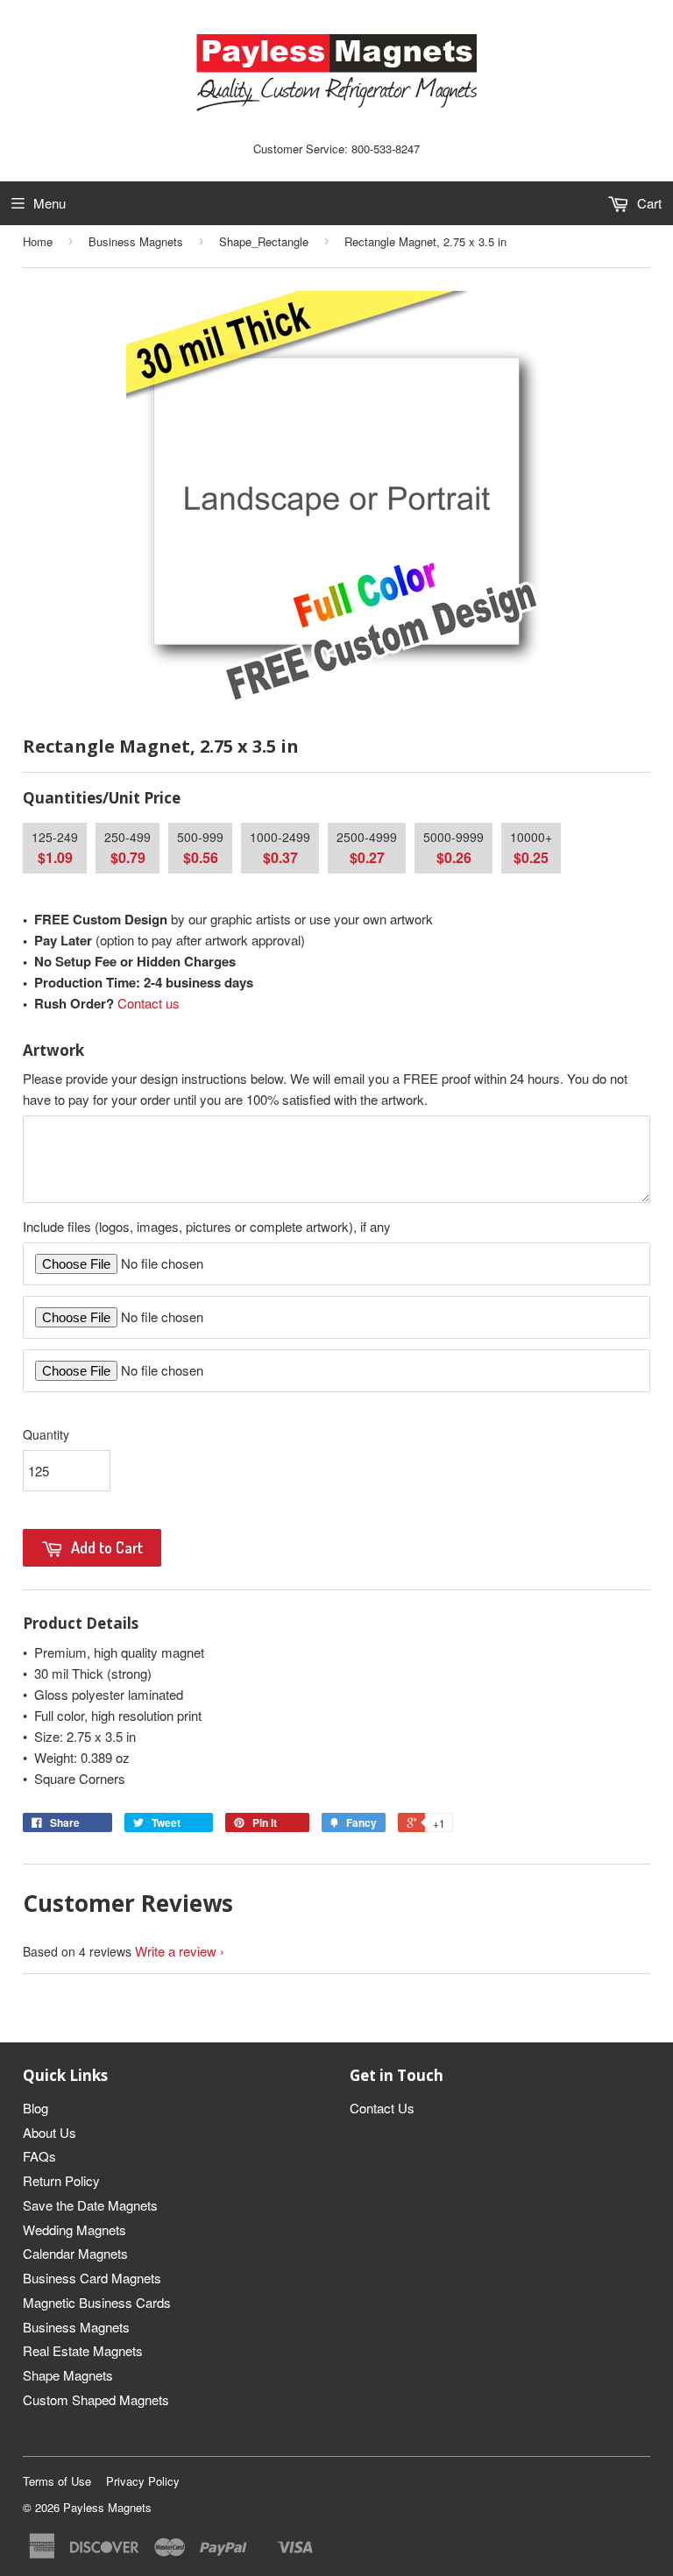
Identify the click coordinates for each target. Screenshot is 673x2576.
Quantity (46, 1434)
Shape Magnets (68, 2375)
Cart (648, 203)
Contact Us (382, 2108)
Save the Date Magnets (90, 2205)
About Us (50, 2132)
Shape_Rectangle (264, 241)
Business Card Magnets (92, 2278)
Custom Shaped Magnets (96, 2399)
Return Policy (61, 2180)
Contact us (149, 1003)
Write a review (176, 1951)
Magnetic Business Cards (97, 2302)
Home (38, 241)
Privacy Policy (143, 2481)
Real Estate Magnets (83, 2350)
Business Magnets (136, 241)
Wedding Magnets (74, 2229)
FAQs (39, 2156)
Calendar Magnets (75, 2253)
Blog (35, 2108)
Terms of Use (57, 2481)
